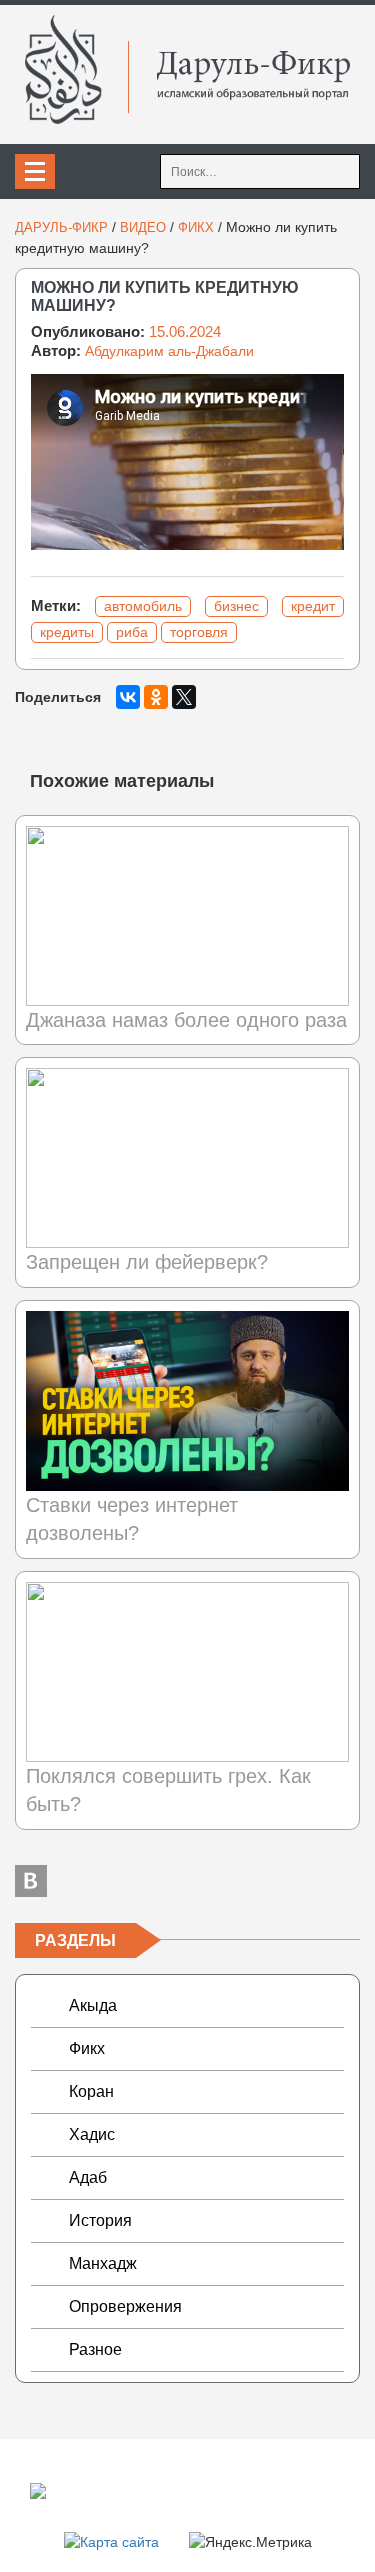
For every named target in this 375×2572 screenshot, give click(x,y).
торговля (199, 632)
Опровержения (125, 2306)
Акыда (93, 2005)
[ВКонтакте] (128, 697)
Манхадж (103, 2263)
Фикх (87, 2048)
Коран (91, 2091)
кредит (313, 606)
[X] (184, 697)
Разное (95, 2349)
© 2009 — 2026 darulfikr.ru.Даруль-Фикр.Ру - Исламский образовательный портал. (165, 2490)
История (100, 2220)
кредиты (67, 632)
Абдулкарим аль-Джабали (169, 351)
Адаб (88, 2177)
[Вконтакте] (31, 1881)
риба (132, 632)
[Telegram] (188, 1881)
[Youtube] (344, 1881)
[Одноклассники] (156, 697)
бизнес (236, 606)
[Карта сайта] (111, 2541)
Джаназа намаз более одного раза (186, 1020)
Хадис (92, 2134)
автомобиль (143, 606)
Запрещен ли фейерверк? (147, 1262)
